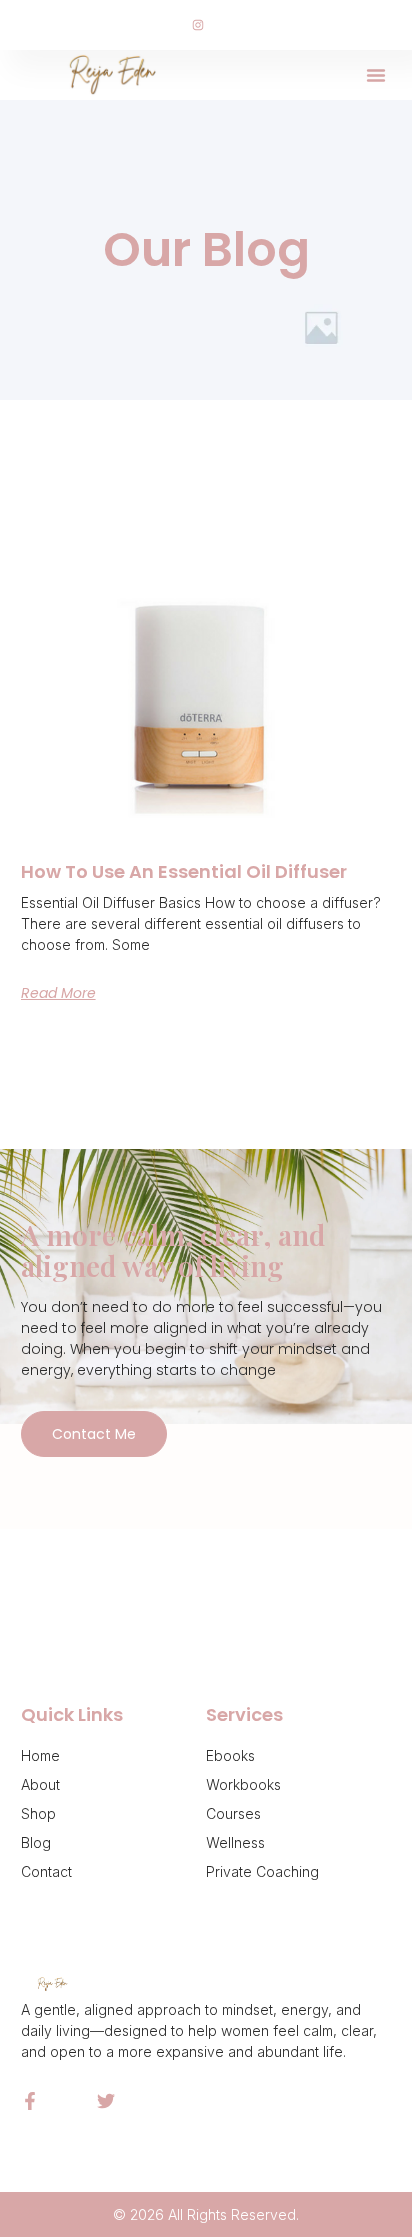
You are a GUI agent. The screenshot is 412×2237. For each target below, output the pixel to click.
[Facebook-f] (30, 2101)
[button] (376, 75)
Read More (58, 993)
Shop (38, 1813)
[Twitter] (106, 2101)
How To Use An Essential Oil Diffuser (184, 871)
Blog (36, 1842)
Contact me (94, 1434)
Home (40, 1755)
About (40, 1784)
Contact (46, 1871)
